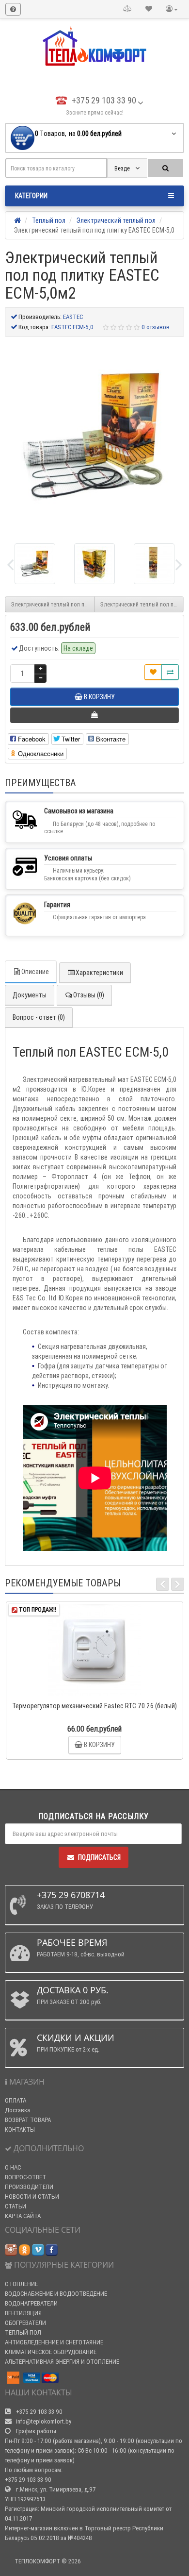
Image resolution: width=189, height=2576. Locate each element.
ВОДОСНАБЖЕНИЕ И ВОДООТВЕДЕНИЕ (56, 2294)
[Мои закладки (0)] (149, 9)
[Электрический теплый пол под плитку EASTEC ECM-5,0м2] (94, 437)
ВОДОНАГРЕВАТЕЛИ (31, 2303)
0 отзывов (156, 327)
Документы (30, 995)
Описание (35, 972)
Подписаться (99, 1857)
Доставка (17, 2110)
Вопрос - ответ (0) (39, 1017)
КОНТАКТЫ (20, 2130)
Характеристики (99, 973)
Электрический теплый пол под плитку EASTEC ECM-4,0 (53, 604)
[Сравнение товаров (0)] (127, 9)
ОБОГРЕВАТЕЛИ (25, 2323)
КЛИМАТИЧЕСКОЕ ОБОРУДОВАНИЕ (51, 2352)
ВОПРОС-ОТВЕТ (25, 2177)
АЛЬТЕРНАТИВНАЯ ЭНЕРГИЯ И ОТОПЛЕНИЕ (62, 2362)
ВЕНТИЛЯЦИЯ (23, 2313)
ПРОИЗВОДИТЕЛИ (29, 2187)
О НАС (13, 2167)
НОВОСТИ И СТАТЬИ (32, 2197)
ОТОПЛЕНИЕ (21, 2284)
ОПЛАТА (16, 2100)
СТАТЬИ (16, 2206)
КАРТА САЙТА (23, 2216)
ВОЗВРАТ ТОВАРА (28, 2120)
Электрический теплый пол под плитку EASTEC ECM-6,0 (142, 604)
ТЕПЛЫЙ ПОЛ (23, 2332)
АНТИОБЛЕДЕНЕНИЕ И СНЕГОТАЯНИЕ (54, 2342)
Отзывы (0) (89, 995)
